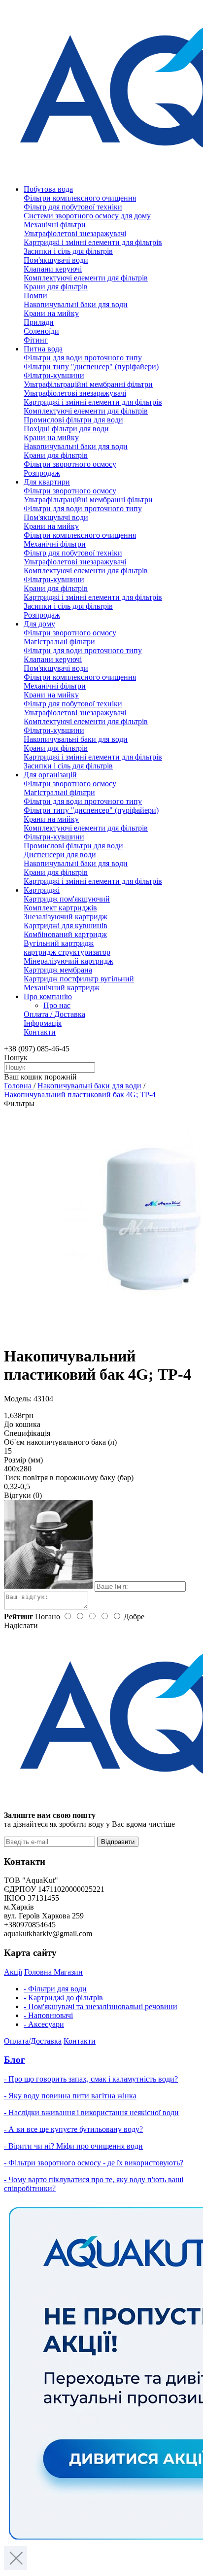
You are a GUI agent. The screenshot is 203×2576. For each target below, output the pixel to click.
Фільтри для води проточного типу (83, 358)
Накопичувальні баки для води (76, 304)
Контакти (40, 1032)
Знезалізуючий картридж (66, 917)
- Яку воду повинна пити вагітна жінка (70, 2096)
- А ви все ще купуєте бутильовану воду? (73, 2129)
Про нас (57, 1005)
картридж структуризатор (67, 952)
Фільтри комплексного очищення (80, 198)
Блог (15, 2060)
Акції (13, 1972)
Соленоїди (41, 331)
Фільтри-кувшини (54, 375)
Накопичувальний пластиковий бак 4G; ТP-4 (80, 1095)
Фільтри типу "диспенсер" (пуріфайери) (91, 366)
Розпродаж (42, 473)
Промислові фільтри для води (73, 420)
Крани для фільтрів (56, 287)
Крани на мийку (51, 313)
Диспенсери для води (60, 854)
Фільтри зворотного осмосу (70, 464)
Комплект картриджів (60, 908)
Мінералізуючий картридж (68, 961)
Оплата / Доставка (54, 1014)
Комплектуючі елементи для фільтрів (86, 278)
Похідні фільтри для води (66, 429)
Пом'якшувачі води (56, 260)
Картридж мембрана (58, 970)
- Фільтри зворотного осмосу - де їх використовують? (94, 2163)
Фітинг (36, 340)
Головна (19, 1086)
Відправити (118, 1842)
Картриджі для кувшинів (66, 925)
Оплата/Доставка (33, 2041)
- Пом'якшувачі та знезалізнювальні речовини (101, 2006)
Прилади (39, 322)
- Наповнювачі (48, 2015)
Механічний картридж (62, 988)
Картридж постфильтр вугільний (79, 979)
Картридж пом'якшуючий (67, 899)
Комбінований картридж (65, 934)
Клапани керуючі (53, 269)
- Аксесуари (44, 2024)
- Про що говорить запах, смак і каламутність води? (91, 2079)
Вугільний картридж (59, 943)
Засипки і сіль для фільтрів (68, 251)
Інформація (43, 1023)
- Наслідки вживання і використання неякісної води (91, 2112)
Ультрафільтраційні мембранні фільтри (88, 384)
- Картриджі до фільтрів (63, 1998)
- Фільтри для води (55, 1989)
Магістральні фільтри (59, 642)
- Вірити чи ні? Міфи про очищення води (73, 2146)
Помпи (35, 296)
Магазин (68, 1972)
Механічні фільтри (55, 225)
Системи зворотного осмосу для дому (87, 216)
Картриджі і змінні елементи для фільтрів (93, 242)
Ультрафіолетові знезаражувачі (75, 233)
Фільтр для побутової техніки (73, 207)
